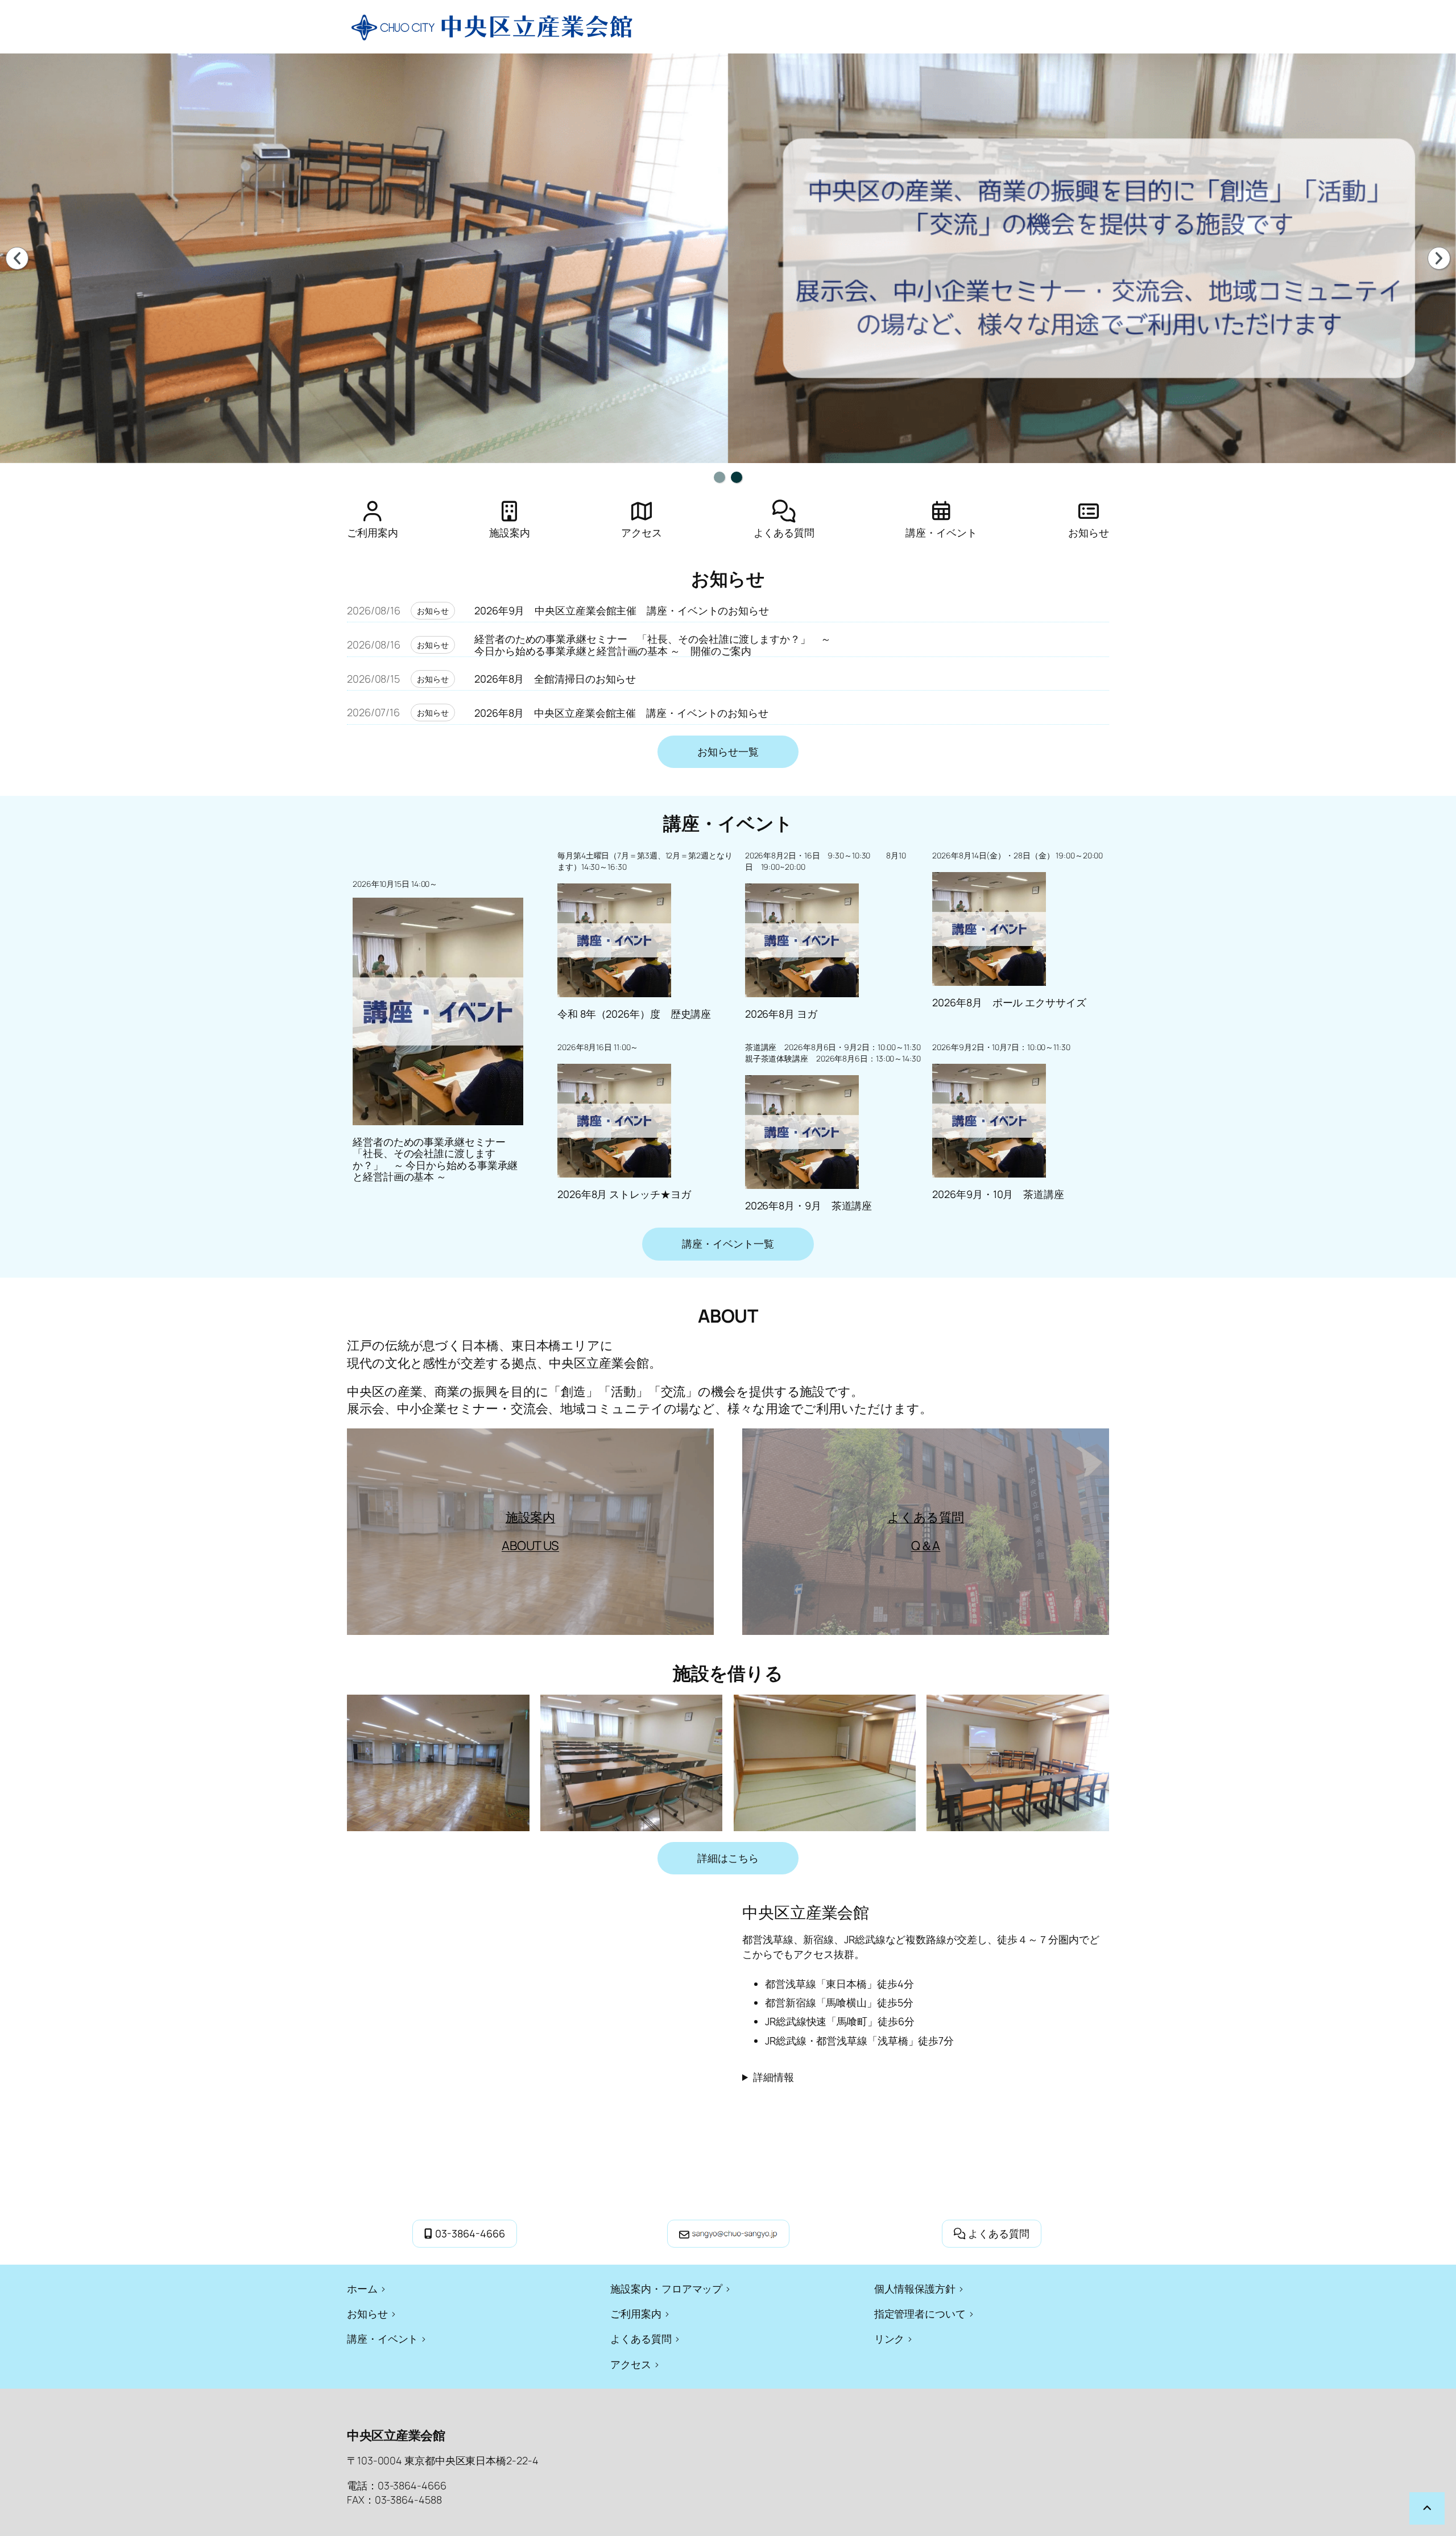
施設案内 (531, 1517)
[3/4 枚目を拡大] (901, 1709)
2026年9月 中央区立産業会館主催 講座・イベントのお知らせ (622, 610)
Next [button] (1439, 258)
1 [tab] (719, 477)
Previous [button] (17, 258)
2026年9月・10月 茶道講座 (998, 1194)
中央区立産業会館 (396, 2435)
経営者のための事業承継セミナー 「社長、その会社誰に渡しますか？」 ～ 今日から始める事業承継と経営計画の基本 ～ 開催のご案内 (653, 645)
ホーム (362, 2289)
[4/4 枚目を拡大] (1094, 1709)
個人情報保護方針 (915, 2289)
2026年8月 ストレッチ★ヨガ (624, 1194)
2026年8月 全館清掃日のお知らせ (555, 679)
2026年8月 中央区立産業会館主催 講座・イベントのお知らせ (621, 713)
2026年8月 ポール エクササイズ (1009, 1002)
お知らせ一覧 (728, 751)
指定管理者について (920, 2314)
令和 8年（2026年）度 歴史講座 (634, 1014)
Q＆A (926, 1546)
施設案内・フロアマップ (666, 2289)
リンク (890, 2339)
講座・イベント (382, 2339)
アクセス (631, 2364)
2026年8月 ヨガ (781, 1014)
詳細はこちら (728, 1858)
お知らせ (433, 611)
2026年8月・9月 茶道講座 (809, 1205)
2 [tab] (737, 477)
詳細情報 (773, 2077)
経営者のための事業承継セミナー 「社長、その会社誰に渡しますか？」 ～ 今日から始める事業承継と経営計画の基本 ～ (435, 1159)
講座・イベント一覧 (728, 1244)
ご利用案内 (636, 2314)
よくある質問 (926, 1517)
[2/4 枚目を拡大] (708, 1709)
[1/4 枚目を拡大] (515, 1709)
